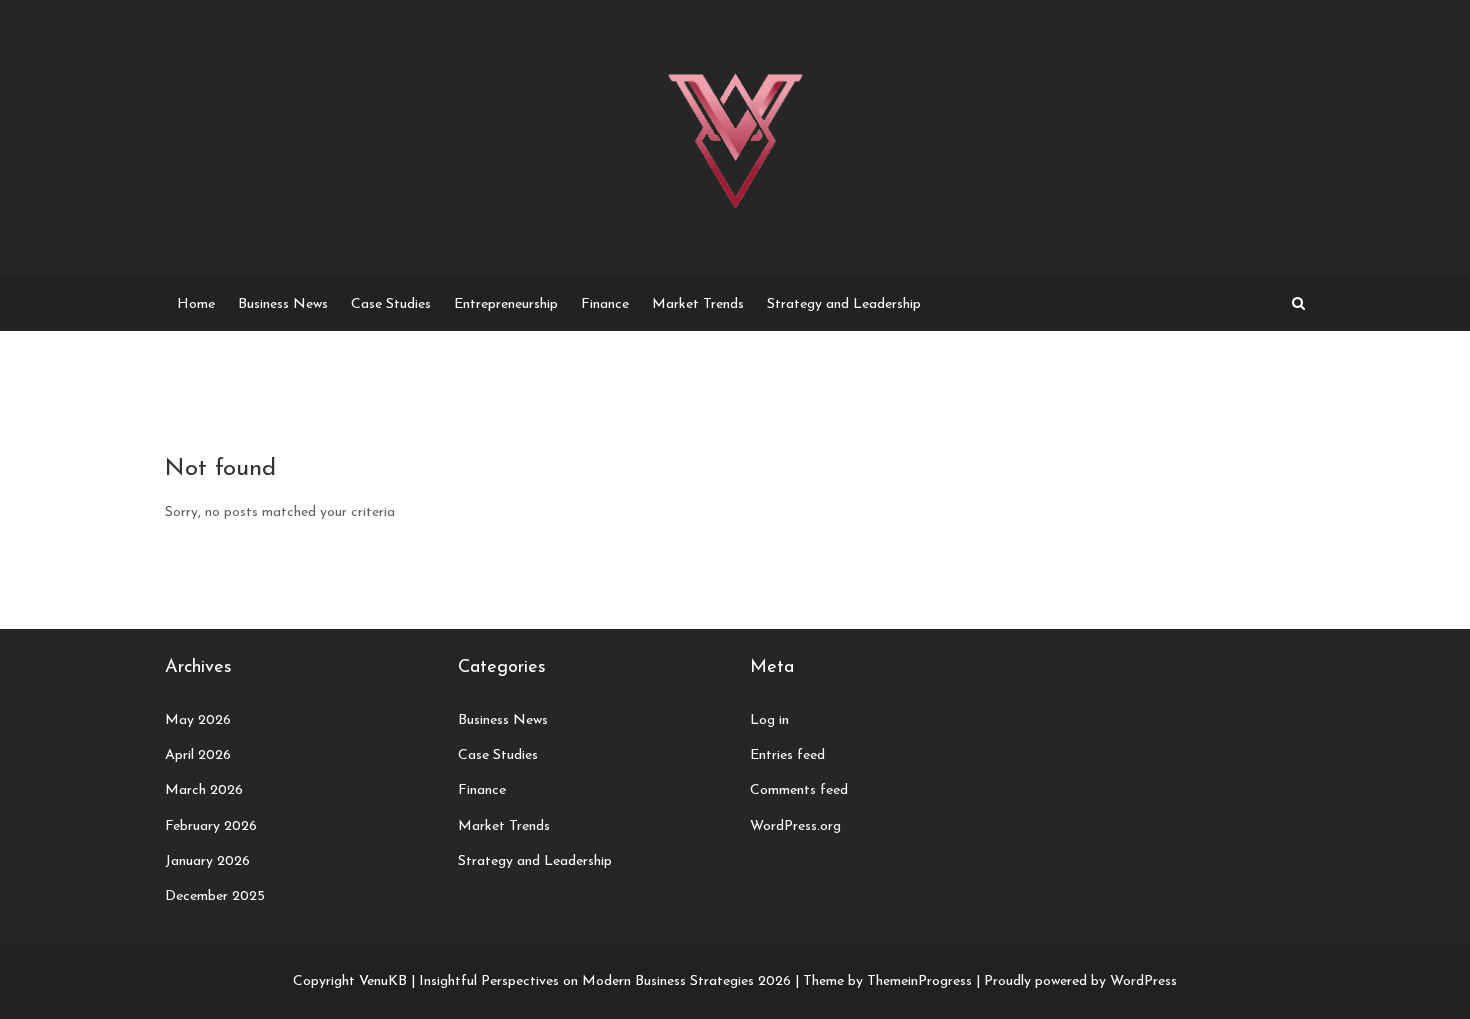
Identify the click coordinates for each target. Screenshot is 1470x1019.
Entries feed (787, 755)
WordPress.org (795, 826)
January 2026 (207, 861)
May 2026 (198, 720)
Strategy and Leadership (844, 304)
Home (196, 304)
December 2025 (215, 896)
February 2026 (211, 826)
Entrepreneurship (506, 304)
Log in (769, 720)
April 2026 (198, 755)
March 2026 (204, 790)
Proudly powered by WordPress (1080, 981)
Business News (283, 304)
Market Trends (698, 304)
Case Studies (391, 304)
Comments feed (799, 790)
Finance (605, 304)
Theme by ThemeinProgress (887, 981)
